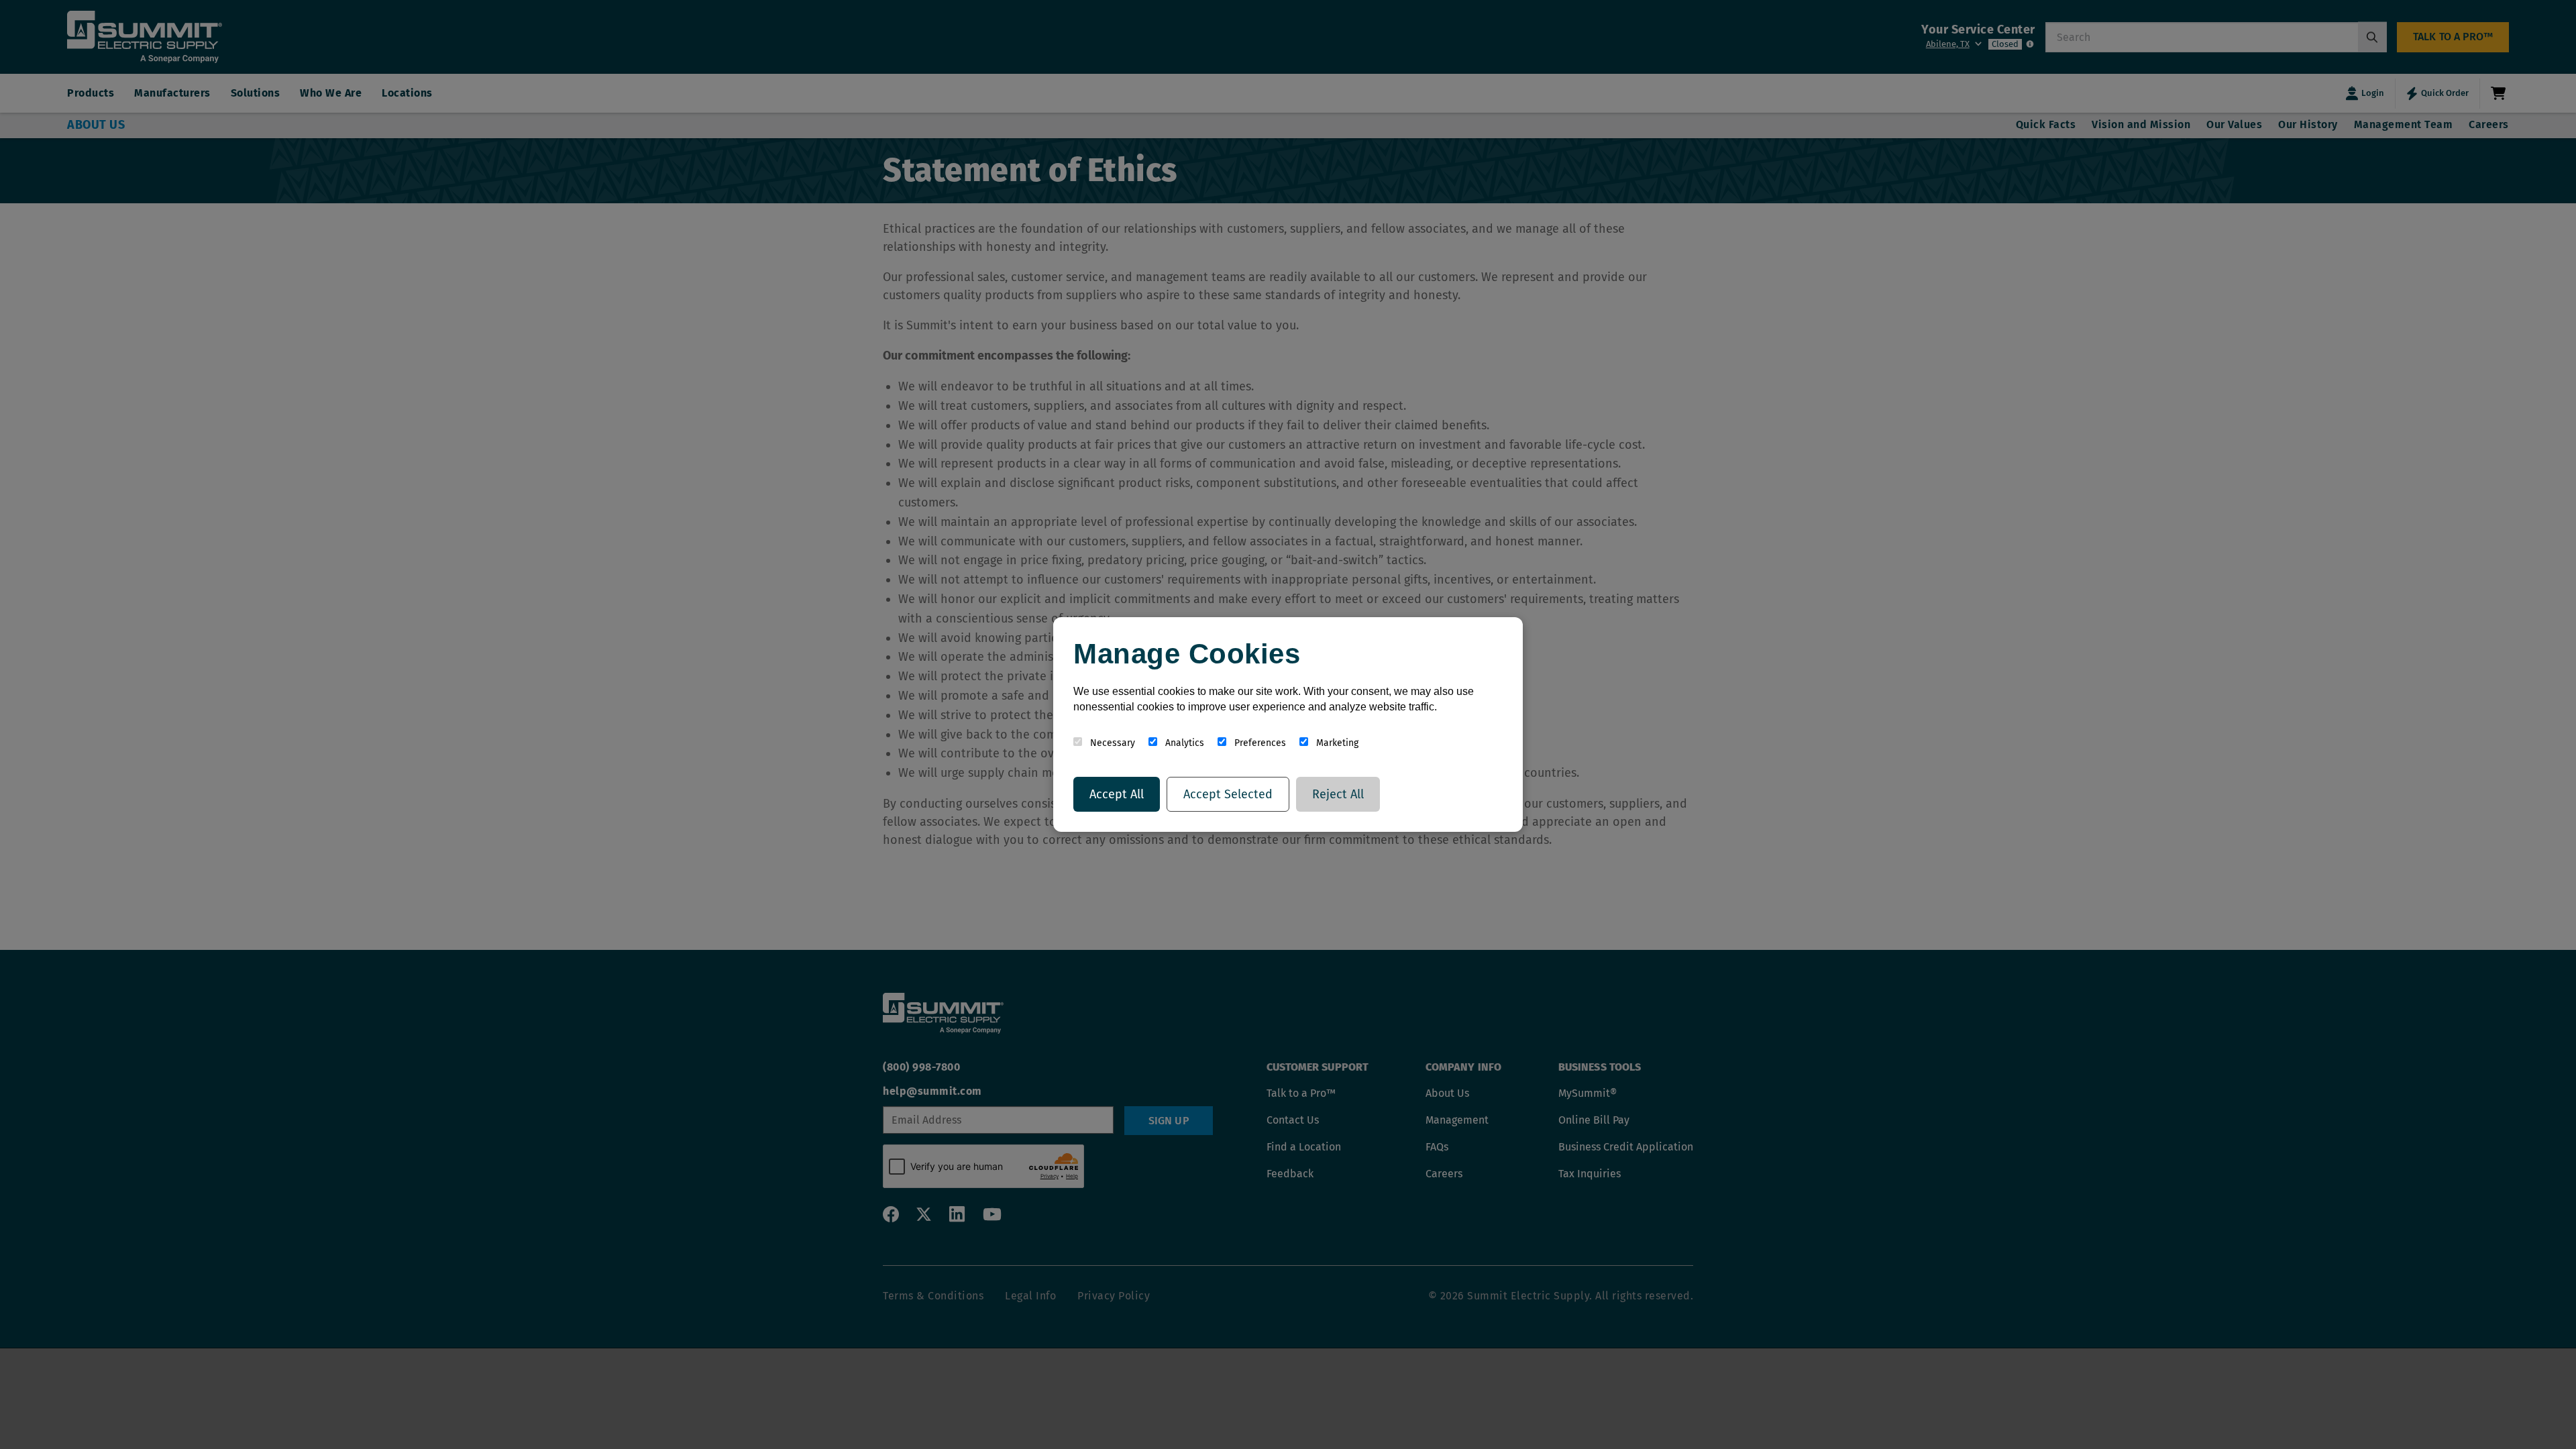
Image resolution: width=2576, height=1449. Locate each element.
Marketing (1336, 743)
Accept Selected (1228, 794)
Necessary (1111, 743)
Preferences (1259, 743)
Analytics (1183, 743)
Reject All (1338, 794)
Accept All (1117, 794)
